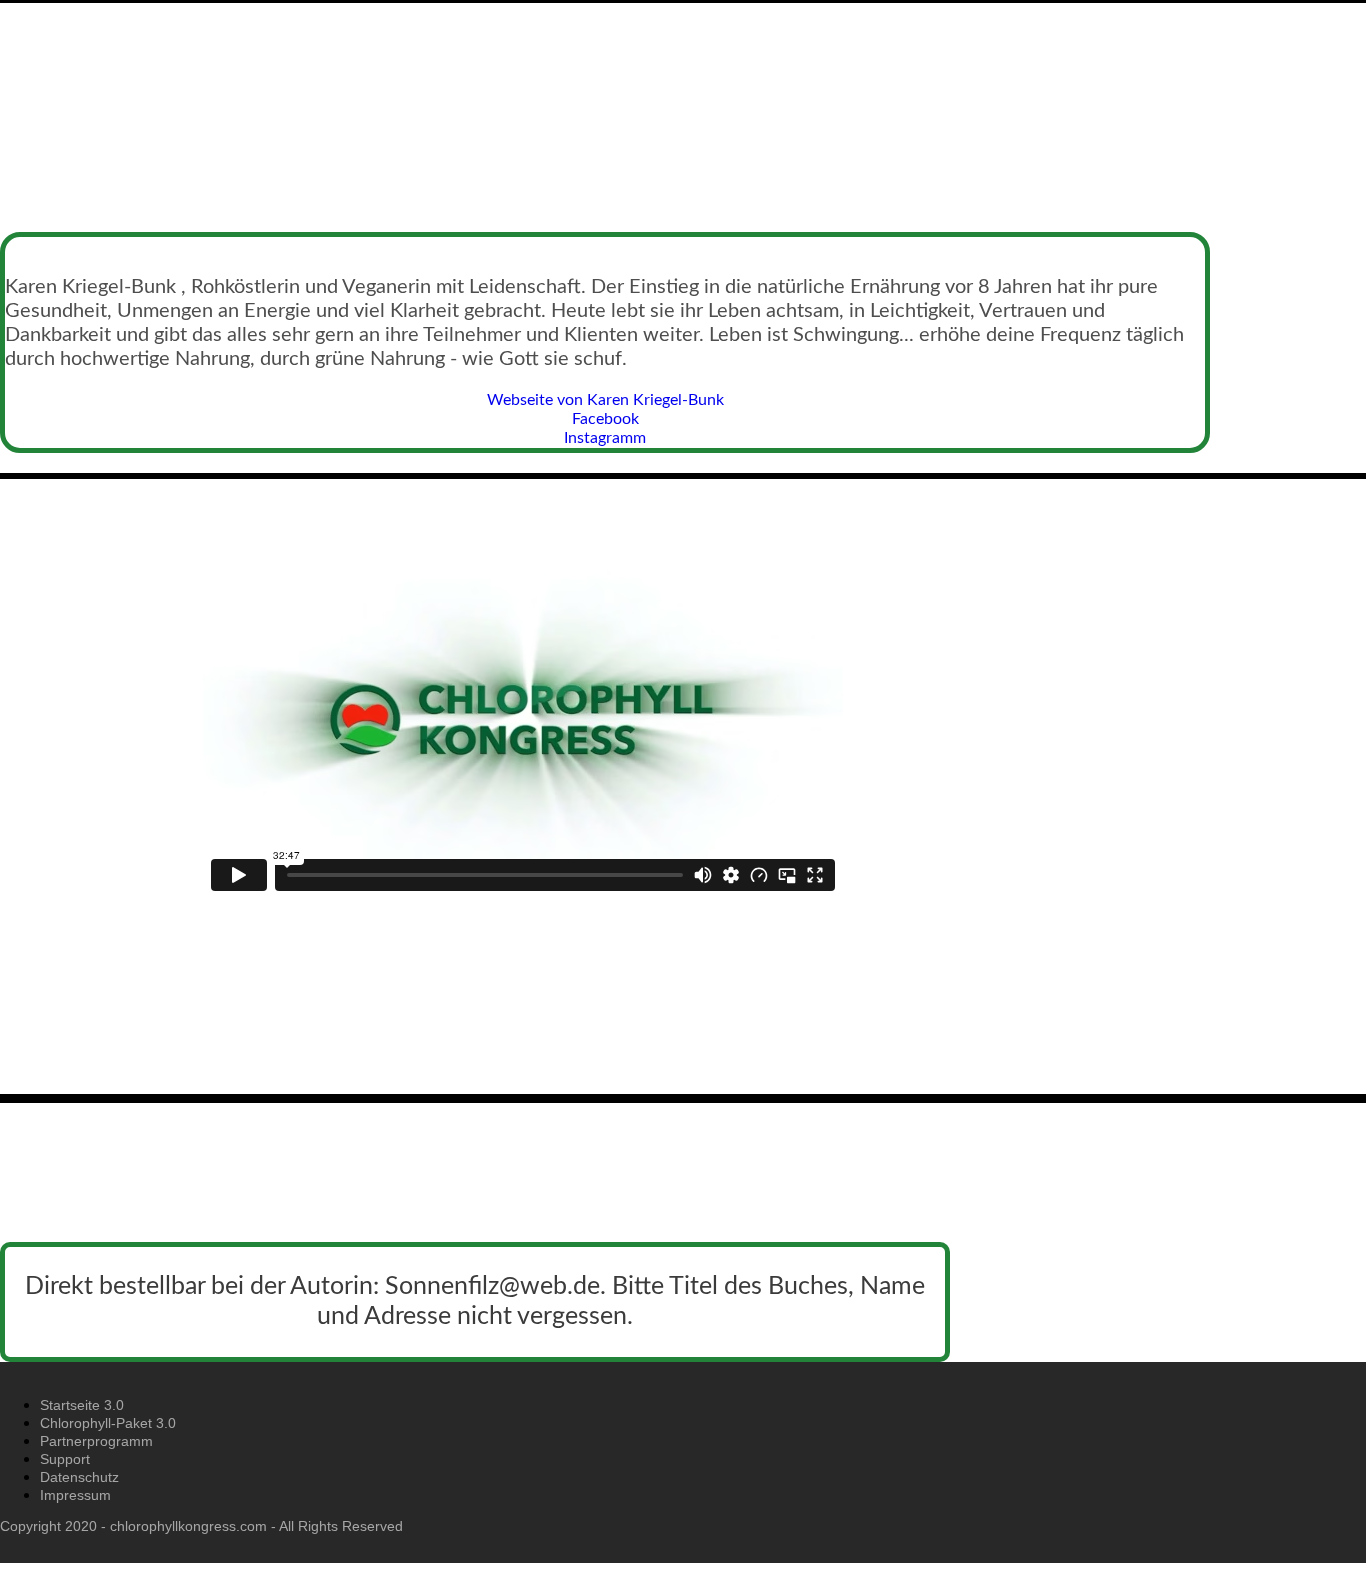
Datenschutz (79, 1477)
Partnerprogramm (96, 1441)
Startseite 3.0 (82, 1405)
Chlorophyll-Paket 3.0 (108, 1423)
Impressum (75, 1495)
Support (65, 1459)
